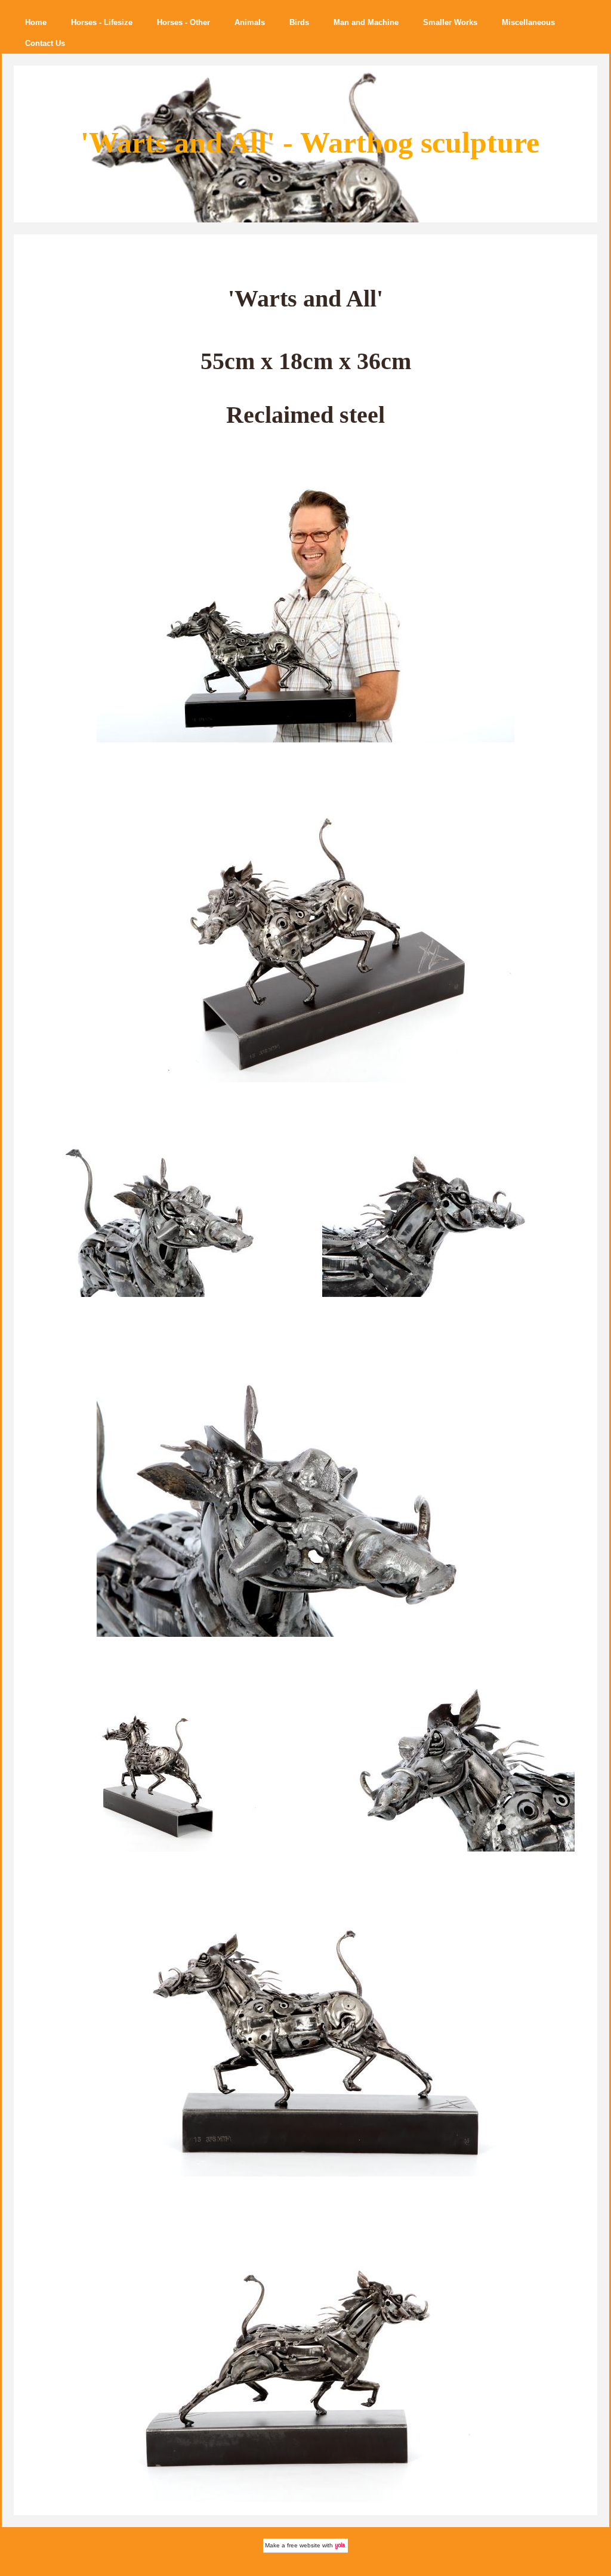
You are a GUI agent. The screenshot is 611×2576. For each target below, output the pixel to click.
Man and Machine (366, 22)
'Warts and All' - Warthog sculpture (310, 143)
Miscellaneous (528, 22)
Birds (299, 22)
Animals (250, 22)
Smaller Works (450, 22)
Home (36, 22)
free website (304, 2545)
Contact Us (45, 43)
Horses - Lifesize (102, 22)
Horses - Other (183, 22)
